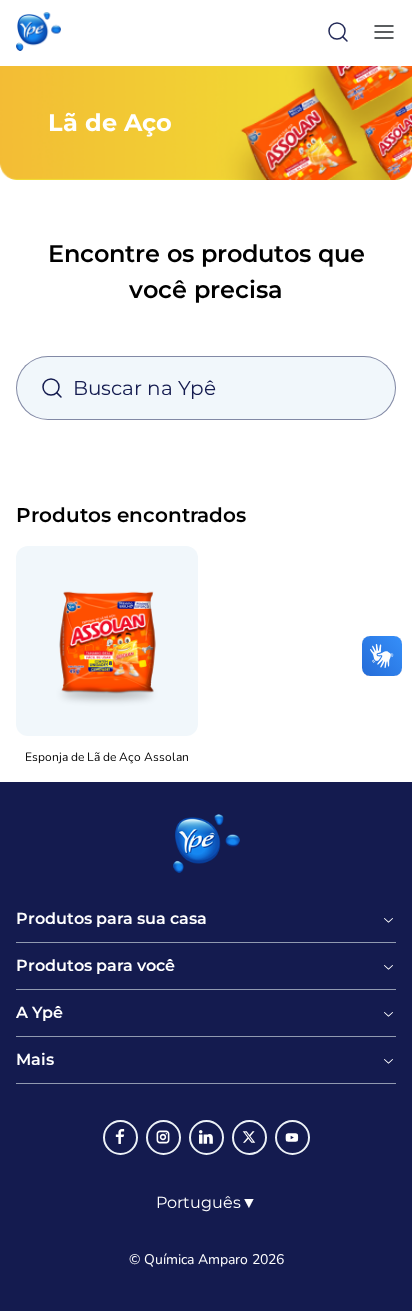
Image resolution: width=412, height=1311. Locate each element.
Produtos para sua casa (111, 919)
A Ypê (39, 1013)
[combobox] (206, 1203)
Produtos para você (95, 966)
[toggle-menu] (380, 32)
